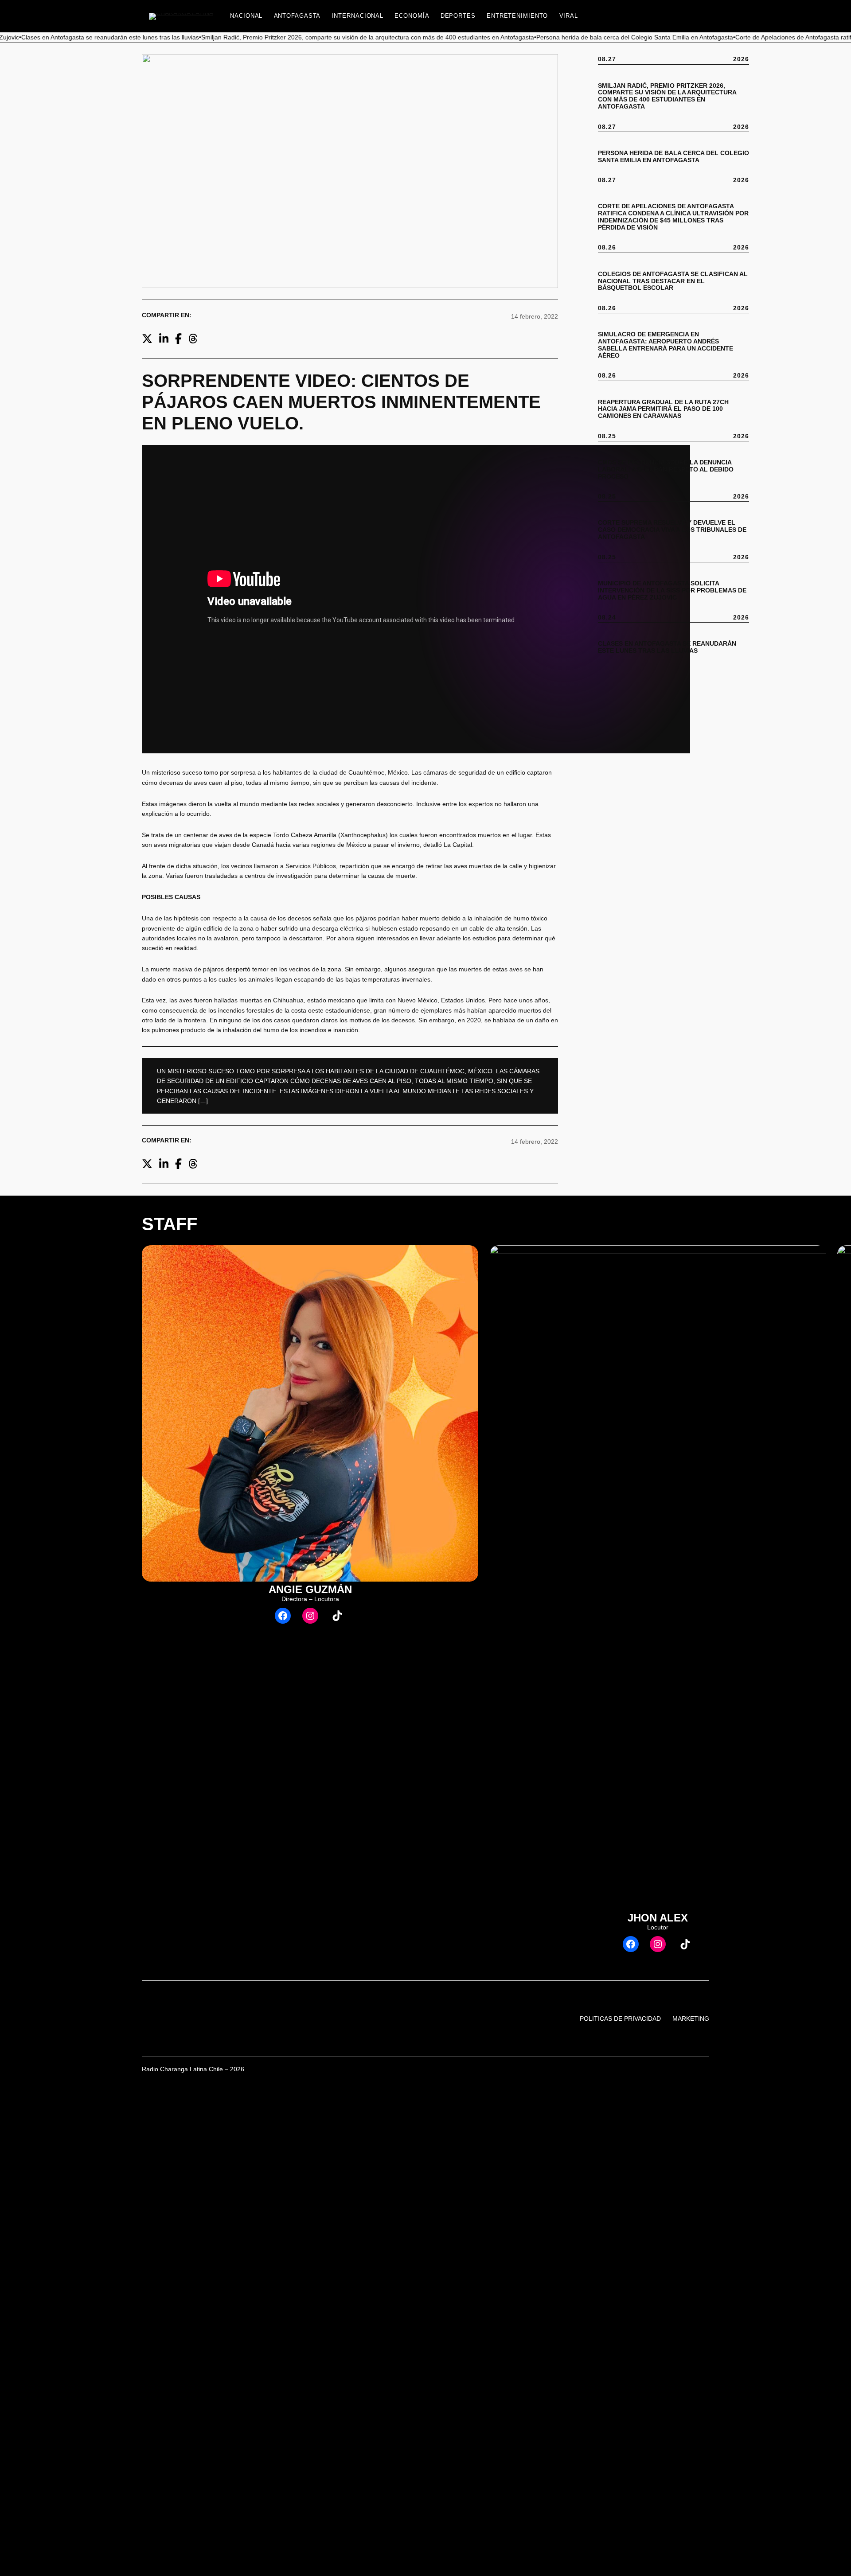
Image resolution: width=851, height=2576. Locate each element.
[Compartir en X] (147, 339)
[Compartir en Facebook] (178, 339)
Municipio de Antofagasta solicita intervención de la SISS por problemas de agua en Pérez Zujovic (672, 590)
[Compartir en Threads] (193, 339)
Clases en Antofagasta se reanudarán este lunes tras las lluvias (667, 647)
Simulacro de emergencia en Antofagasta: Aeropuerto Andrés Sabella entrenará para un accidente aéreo (666, 345)
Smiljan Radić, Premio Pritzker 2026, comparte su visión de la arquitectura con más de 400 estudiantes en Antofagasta (667, 96)
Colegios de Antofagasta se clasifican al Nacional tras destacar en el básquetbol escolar (673, 281)
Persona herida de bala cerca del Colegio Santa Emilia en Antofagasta (673, 157)
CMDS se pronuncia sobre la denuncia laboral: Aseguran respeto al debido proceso (666, 470)
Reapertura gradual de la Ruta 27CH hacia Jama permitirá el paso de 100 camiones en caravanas (663, 409)
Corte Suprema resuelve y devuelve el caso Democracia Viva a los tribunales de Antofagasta (672, 530)
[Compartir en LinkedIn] (164, 339)
